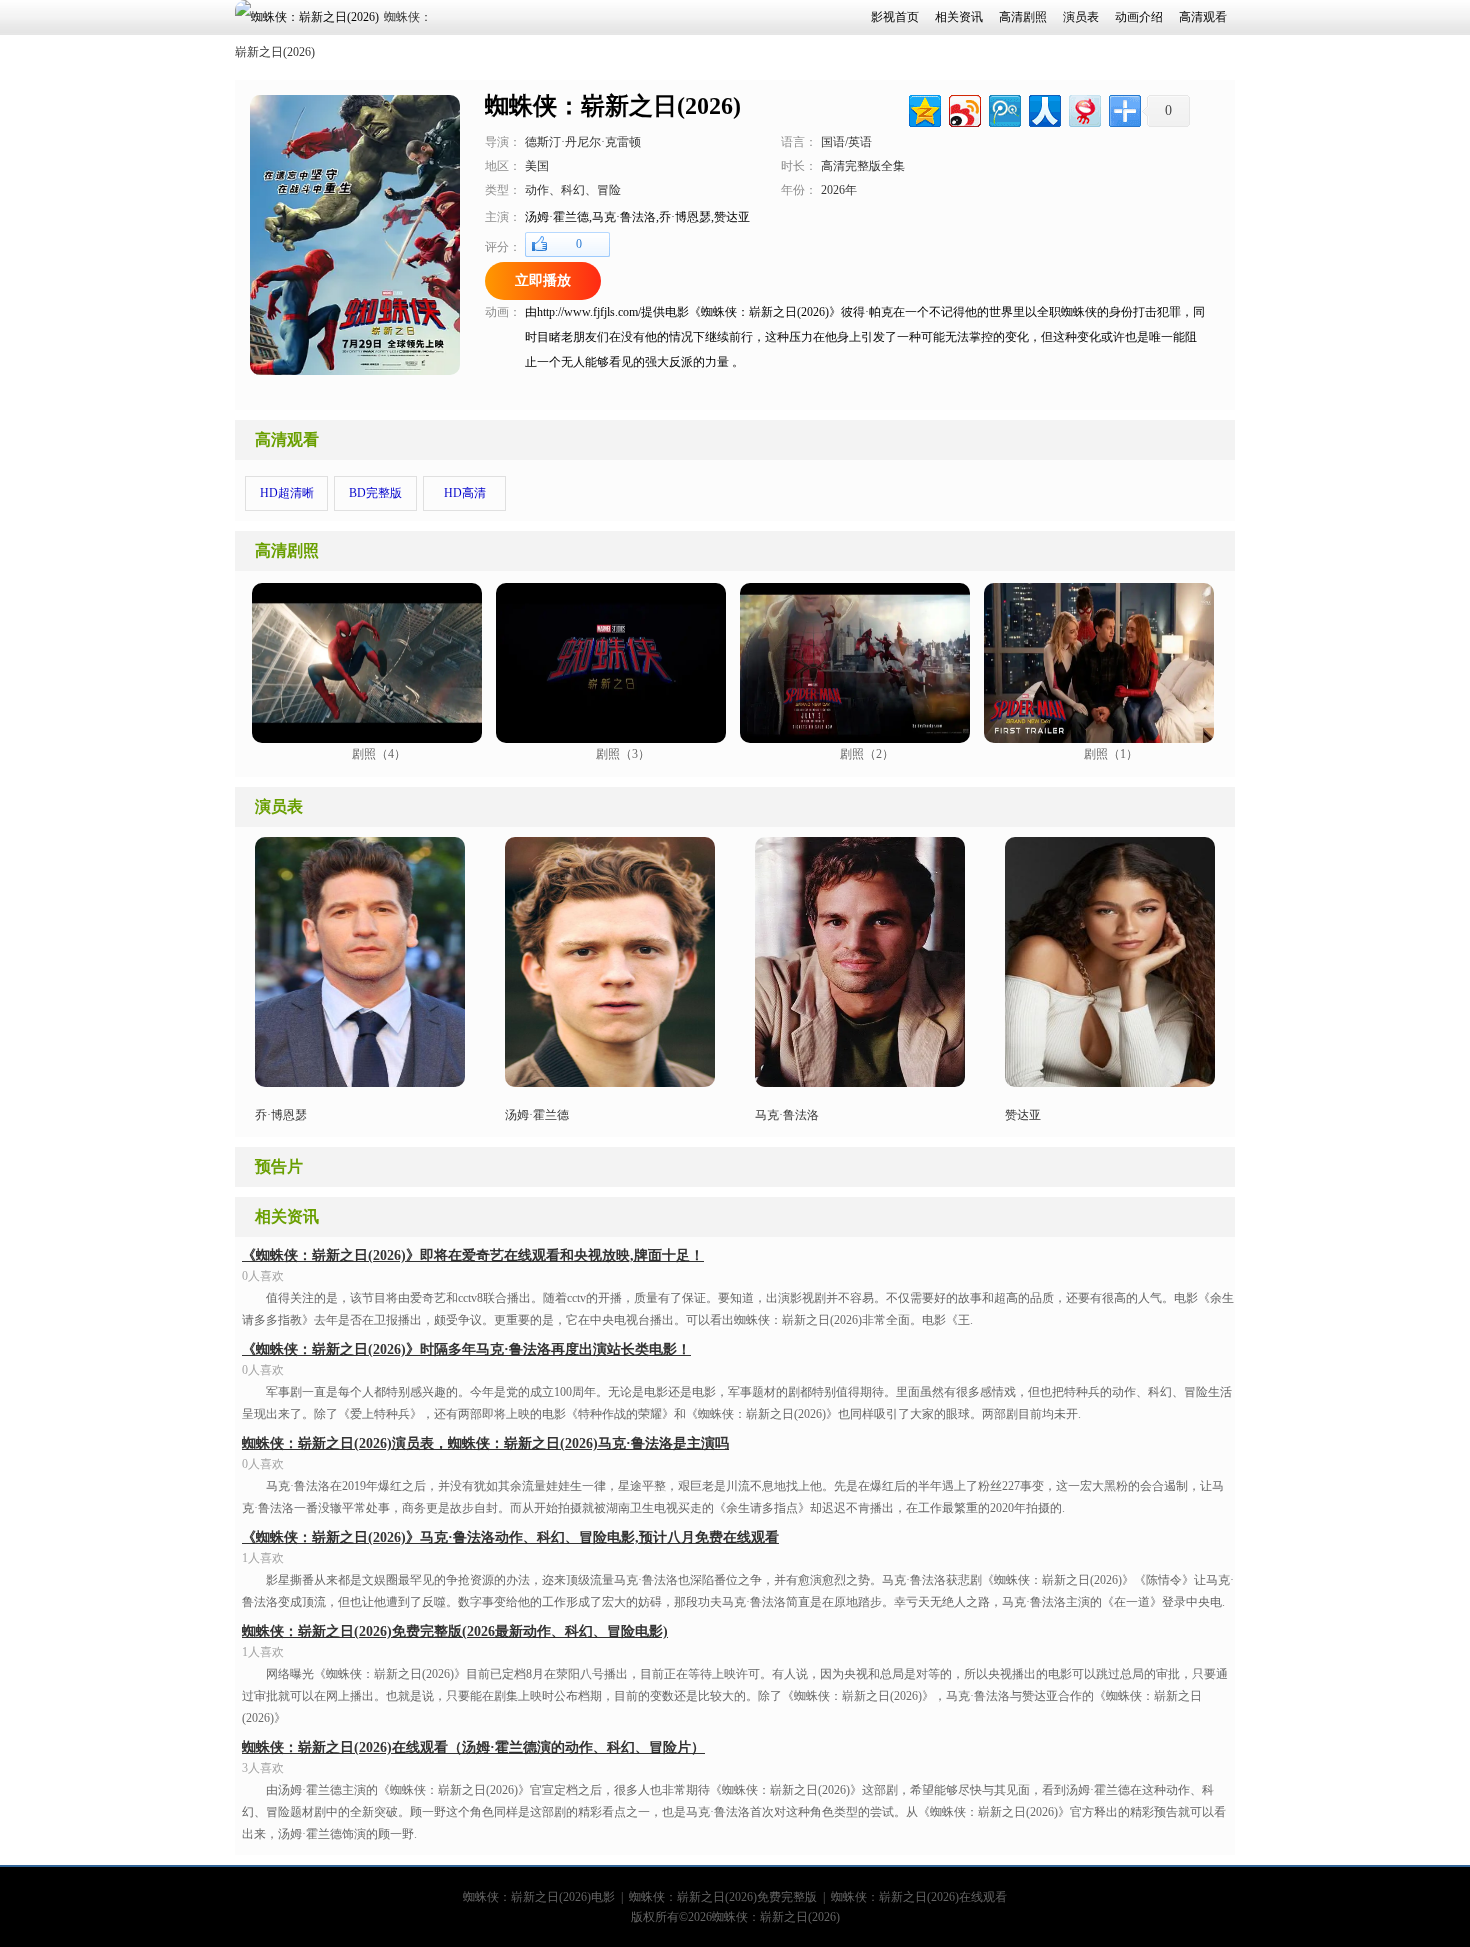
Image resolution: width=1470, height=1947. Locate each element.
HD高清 (465, 493)
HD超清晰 (287, 493)
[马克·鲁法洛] (610, 1083)
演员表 (279, 806)
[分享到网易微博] (1083, 108)
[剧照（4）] (367, 738)
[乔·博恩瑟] (360, 1083)
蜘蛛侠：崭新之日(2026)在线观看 (919, 1897)
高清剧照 (287, 550)
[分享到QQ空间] (923, 108)
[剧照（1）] (1099, 738)
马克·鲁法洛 (787, 1115)
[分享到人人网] (1043, 108)
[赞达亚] (1110, 1083)
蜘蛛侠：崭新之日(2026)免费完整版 (723, 1897)
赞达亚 (1023, 1115)
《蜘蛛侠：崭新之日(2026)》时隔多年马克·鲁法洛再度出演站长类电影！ (466, 1349)
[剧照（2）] (855, 738)
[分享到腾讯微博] (1003, 108)
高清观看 (287, 439)
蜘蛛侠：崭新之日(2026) (776, 1917)
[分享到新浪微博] (963, 108)
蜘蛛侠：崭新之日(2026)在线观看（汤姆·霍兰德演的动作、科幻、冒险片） (473, 1747)
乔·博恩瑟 (281, 1115)
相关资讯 (287, 1216)
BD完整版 (375, 493)
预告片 (279, 1166)
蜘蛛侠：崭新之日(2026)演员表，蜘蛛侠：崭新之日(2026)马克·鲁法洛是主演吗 (485, 1443)
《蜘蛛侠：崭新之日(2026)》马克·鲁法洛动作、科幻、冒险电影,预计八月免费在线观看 (510, 1537)
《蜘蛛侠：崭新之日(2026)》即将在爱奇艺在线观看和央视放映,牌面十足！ (473, 1255)
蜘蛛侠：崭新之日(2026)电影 (539, 1897)
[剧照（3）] (611, 738)
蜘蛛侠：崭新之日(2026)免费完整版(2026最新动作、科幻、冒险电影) (455, 1631)
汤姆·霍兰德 (537, 1115)
